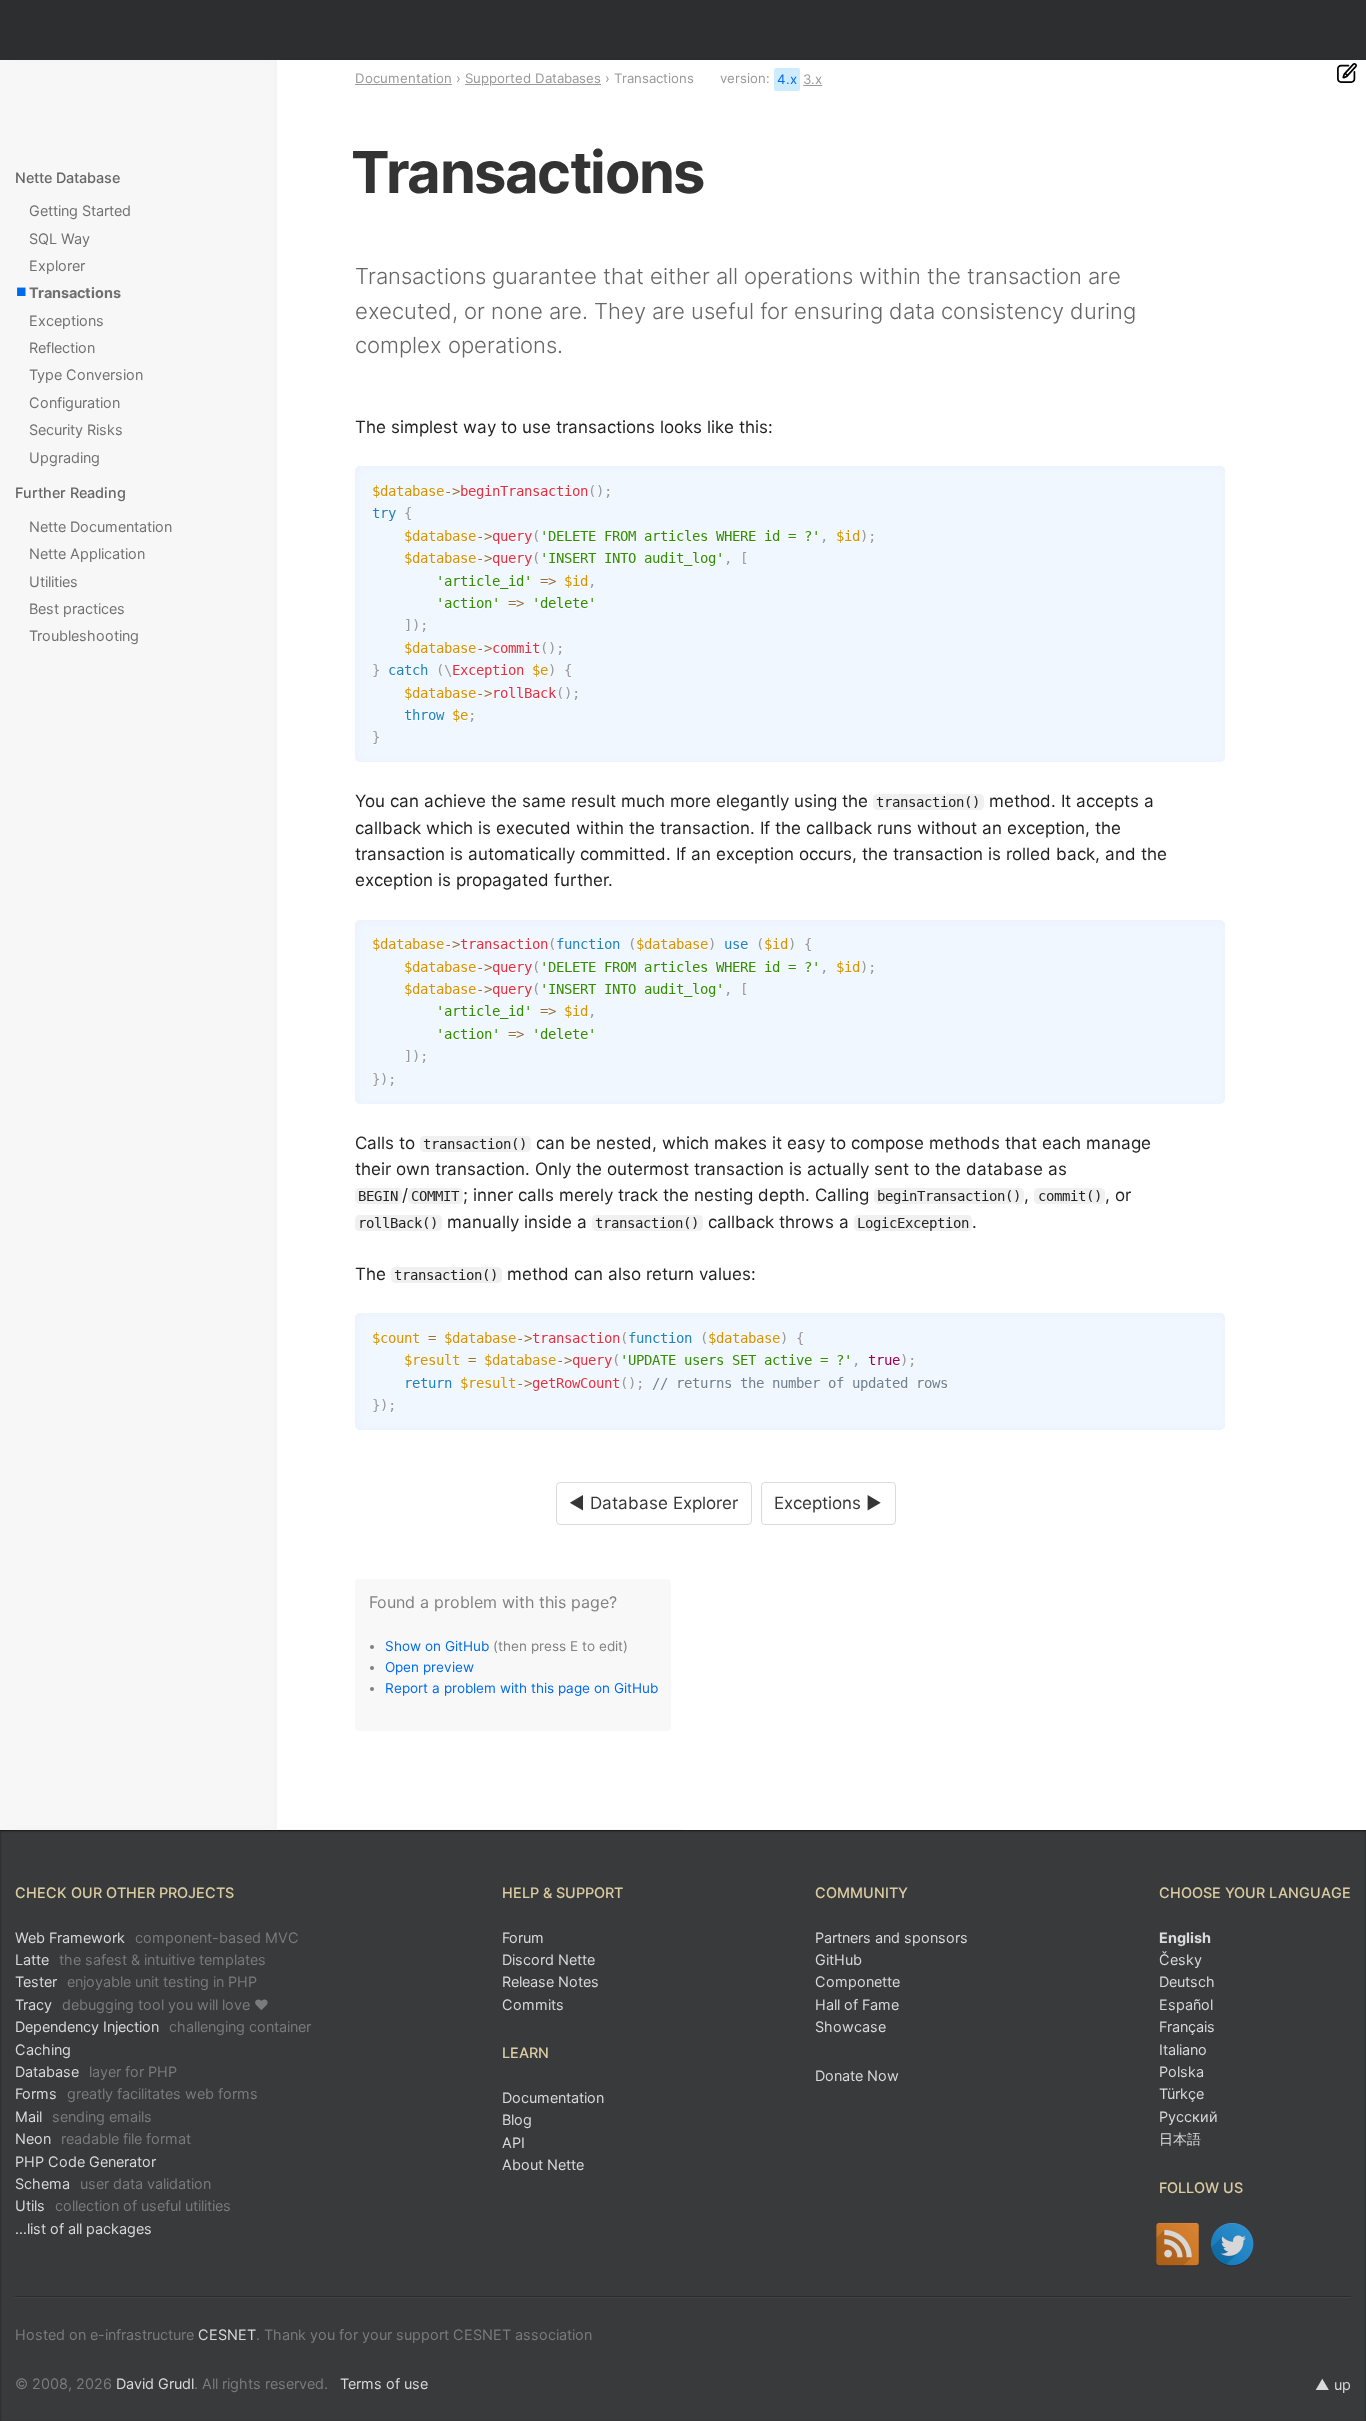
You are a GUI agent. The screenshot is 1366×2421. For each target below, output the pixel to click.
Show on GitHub (437, 1646)
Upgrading (64, 457)
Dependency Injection (163, 2026)
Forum (523, 1937)
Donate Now (857, 2075)
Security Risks (76, 429)
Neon (103, 2138)
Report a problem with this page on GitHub (521, 1688)
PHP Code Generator (85, 2161)
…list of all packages (83, 2228)
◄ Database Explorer (653, 1503)
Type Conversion (86, 374)
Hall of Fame (857, 2004)
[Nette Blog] (1177, 2244)
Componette (857, 1981)
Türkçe (1181, 2093)
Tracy (142, 2004)
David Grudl (155, 2383)
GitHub (838, 1959)
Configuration (74, 402)
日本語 (1180, 2138)
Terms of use (384, 2383)
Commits (533, 2004)
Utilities (53, 581)
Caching (43, 2049)
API (513, 2142)
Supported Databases (533, 78)
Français (1187, 2026)
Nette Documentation (100, 526)
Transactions (75, 292)
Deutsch (1187, 1981)
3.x (812, 79)
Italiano (1183, 2049)
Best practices (77, 608)
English (1185, 1937)
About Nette (543, 2164)
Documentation (403, 78)
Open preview (429, 1667)
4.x (787, 79)
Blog (517, 2119)
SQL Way (59, 238)
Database (96, 2071)
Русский (1188, 2116)
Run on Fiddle (1205, 486)
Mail (83, 2116)
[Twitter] (1232, 2244)
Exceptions (66, 320)
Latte (140, 1959)
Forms (136, 2093)
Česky (1180, 1959)
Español (1186, 2004)
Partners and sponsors (891, 1937)
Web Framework (157, 1937)
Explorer (57, 265)
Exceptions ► (828, 1503)
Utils (123, 2205)
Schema (113, 2183)
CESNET (227, 2334)
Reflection (62, 347)
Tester (136, 1981)
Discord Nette (548, 1959)
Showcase (850, 2026)
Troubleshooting (84, 635)
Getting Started (80, 210)
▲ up (1333, 2384)
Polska (1181, 2071)
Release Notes (550, 1981)
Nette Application (87, 553)
